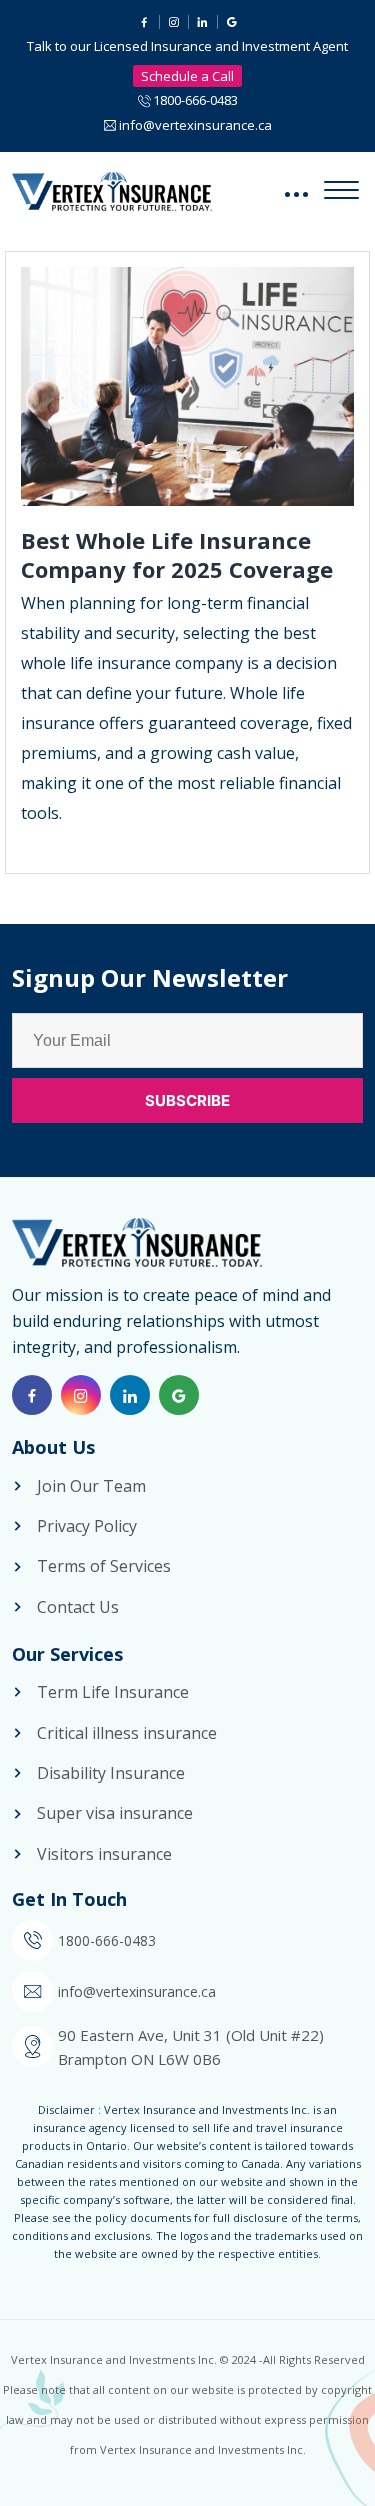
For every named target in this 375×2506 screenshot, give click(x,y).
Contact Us (78, 1607)
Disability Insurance (111, 1773)
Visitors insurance (104, 1854)
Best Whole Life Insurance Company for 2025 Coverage (177, 554)
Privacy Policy (87, 1526)
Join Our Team (91, 1486)
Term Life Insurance (113, 1692)
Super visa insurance (115, 1813)
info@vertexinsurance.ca (195, 125)
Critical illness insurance (127, 1733)
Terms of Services (104, 1566)
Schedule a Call (187, 76)
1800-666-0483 (195, 100)
